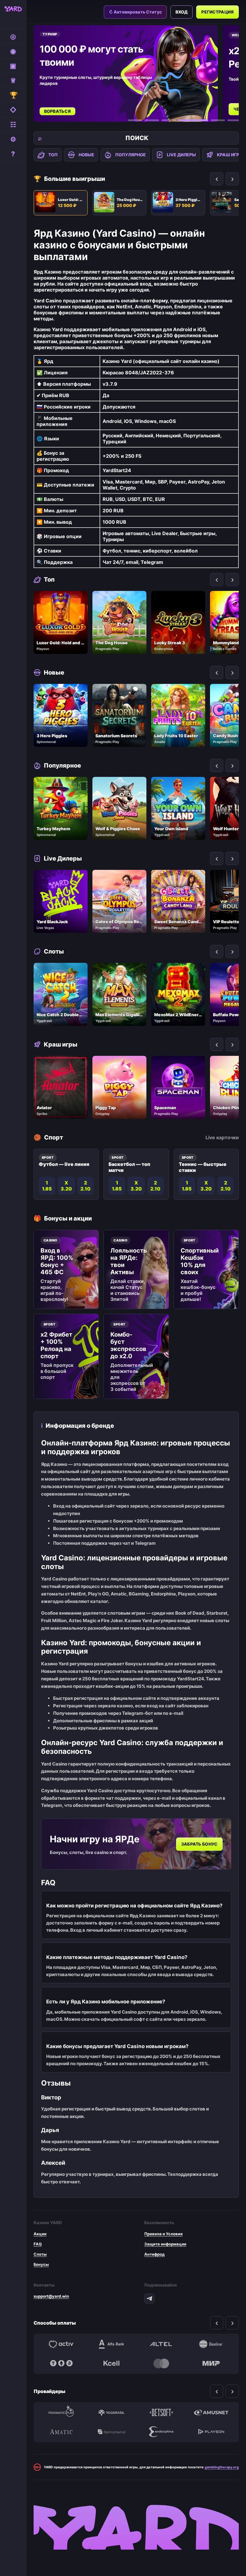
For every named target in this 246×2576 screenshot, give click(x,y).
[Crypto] (61, 2363)
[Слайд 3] (169, 120)
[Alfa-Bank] (111, 2344)
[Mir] (211, 2363)
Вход (182, 12)
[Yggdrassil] (111, 2413)
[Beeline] (211, 2344)
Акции (40, 2234)
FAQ (38, 2244)
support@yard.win (51, 2296)
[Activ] (61, 2344)
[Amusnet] (211, 2413)
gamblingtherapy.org (222, 2467)
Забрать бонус (199, 1844)
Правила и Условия (163, 2234)
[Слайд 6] (235, 120)
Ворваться (57, 111)
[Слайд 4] (193, 120)
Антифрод (154, 2254)
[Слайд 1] (135, 120)
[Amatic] (61, 2432)
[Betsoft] (161, 2413)
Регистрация (217, 12)
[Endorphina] (161, 2432)
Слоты (40, 2254)
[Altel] (161, 2344)
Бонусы (41, 2264)
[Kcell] (111, 2363)
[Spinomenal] (111, 2432)
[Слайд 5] (218, 120)
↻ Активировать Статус (135, 12)
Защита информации (165, 2244)
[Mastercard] (161, 2363)
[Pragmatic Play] (61, 2413)
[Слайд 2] (152, 120)
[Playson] (211, 2432)
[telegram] (149, 2299)
